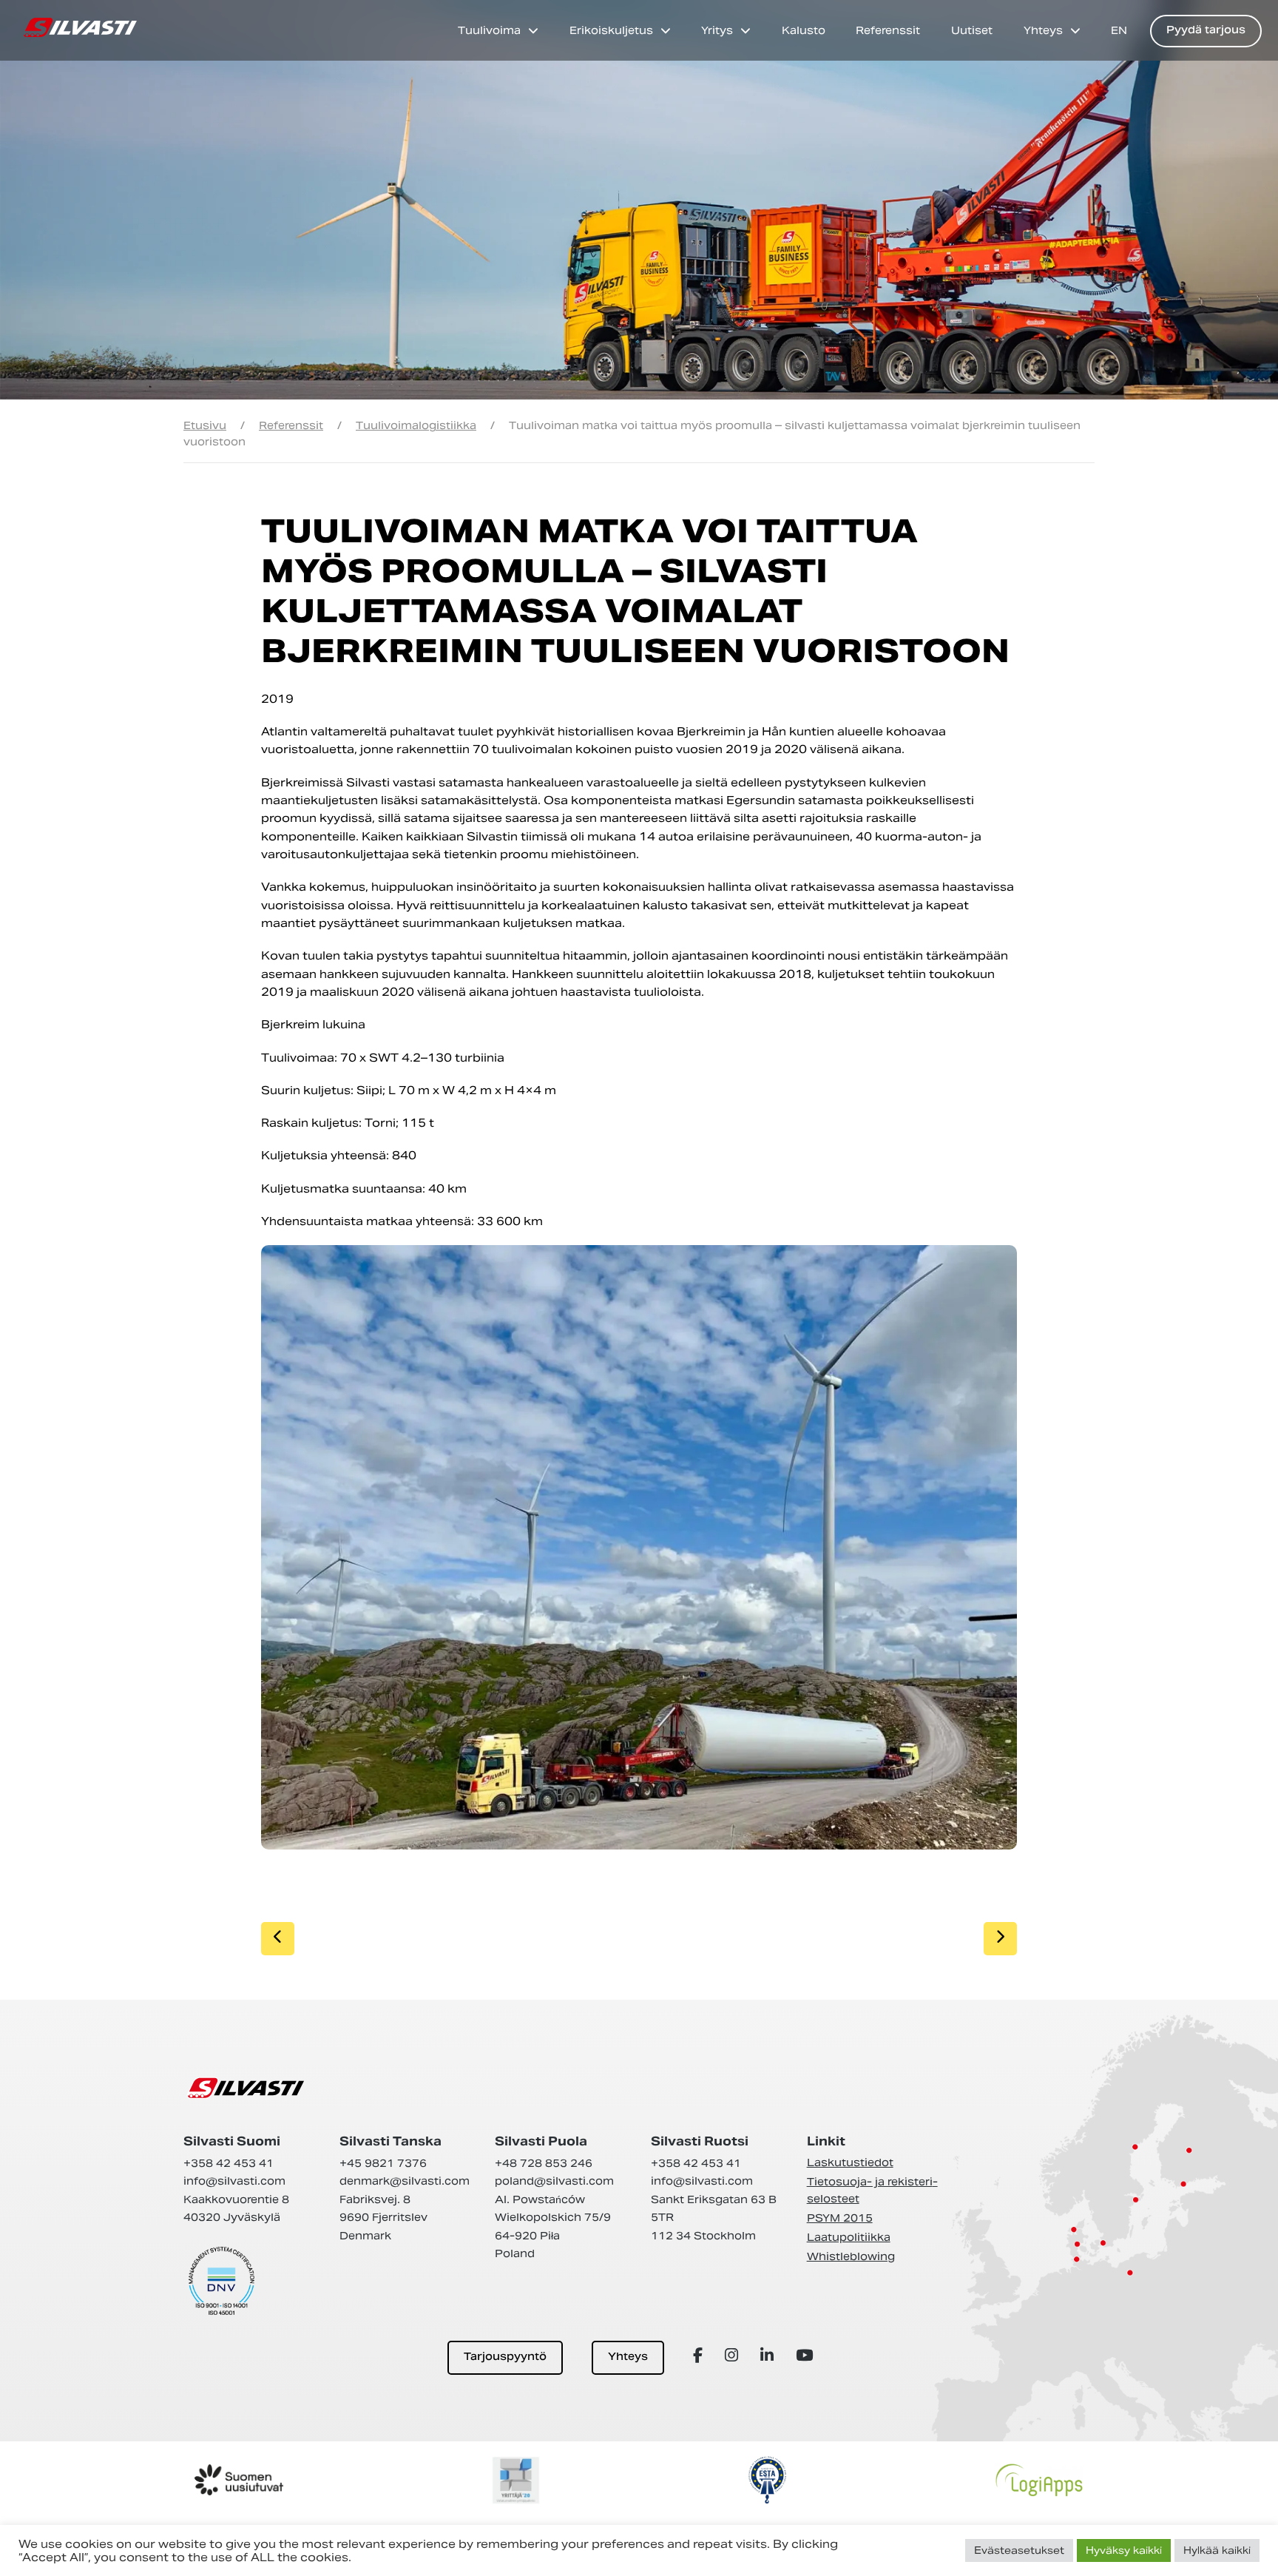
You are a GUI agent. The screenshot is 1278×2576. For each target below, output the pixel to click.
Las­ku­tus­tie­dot (850, 2162)
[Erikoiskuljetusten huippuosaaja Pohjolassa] (80, 27)
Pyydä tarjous (1206, 31)
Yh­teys (628, 2357)
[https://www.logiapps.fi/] (1039, 2480)
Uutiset (972, 30)
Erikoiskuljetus (611, 30)
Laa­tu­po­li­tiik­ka (849, 2237)
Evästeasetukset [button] (1019, 2550)
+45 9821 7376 (383, 2163)
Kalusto (804, 30)
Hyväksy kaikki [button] (1124, 2550)
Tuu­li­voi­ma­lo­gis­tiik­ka (416, 425)
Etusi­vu (205, 425)
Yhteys (1043, 30)
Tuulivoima (489, 30)
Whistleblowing (851, 2256)
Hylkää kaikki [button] (1217, 2550)
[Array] (700, 2355)
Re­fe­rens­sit (291, 425)
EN (1119, 30)
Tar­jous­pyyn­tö (505, 2357)
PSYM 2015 (840, 2218)
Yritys (717, 30)
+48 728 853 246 (544, 2163)
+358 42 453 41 (229, 2163)
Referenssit (888, 30)
